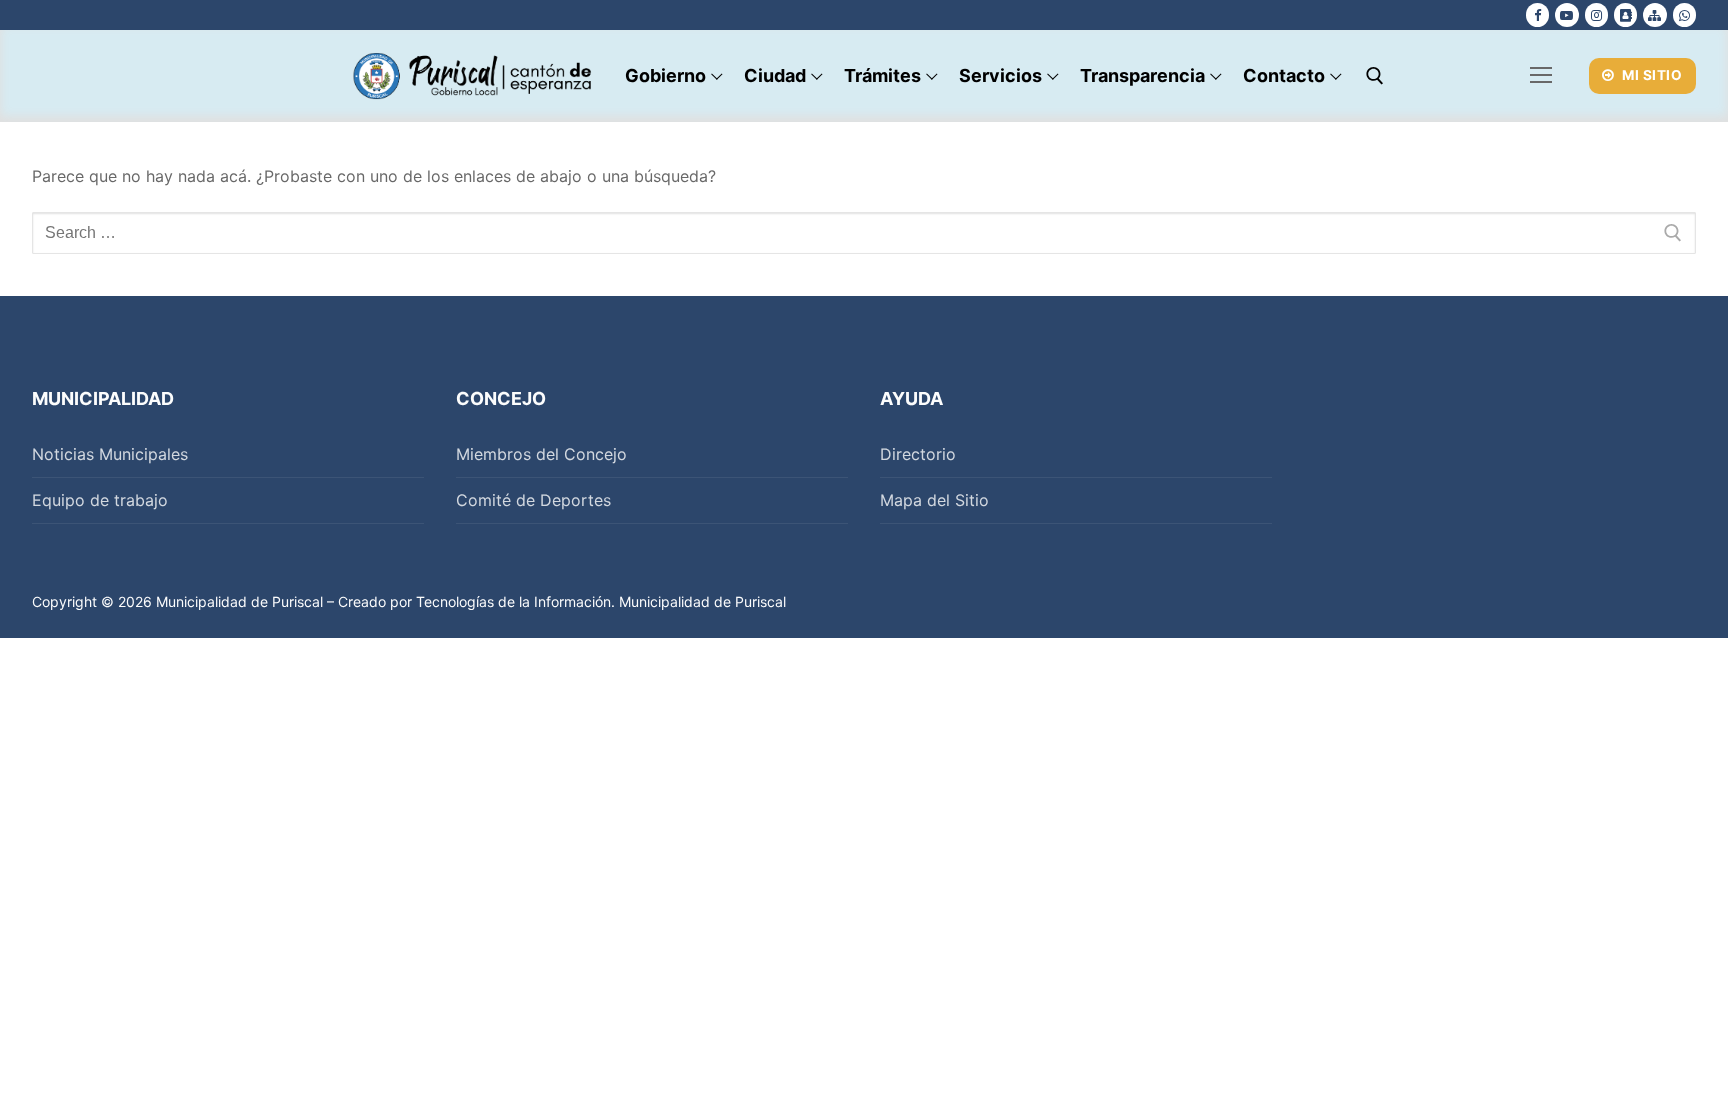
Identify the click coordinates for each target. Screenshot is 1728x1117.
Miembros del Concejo (541, 454)
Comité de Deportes (533, 500)
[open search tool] (1375, 76)
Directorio (918, 454)
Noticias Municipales (110, 454)
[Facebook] (1537, 14)
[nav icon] (1541, 76)
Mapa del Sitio (934, 500)
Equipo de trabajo (100, 500)
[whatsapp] (1684, 14)
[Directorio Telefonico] (1625, 14)
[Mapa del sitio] (1654, 14)
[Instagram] (1596, 14)
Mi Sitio (1651, 75)
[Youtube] (1566, 14)
